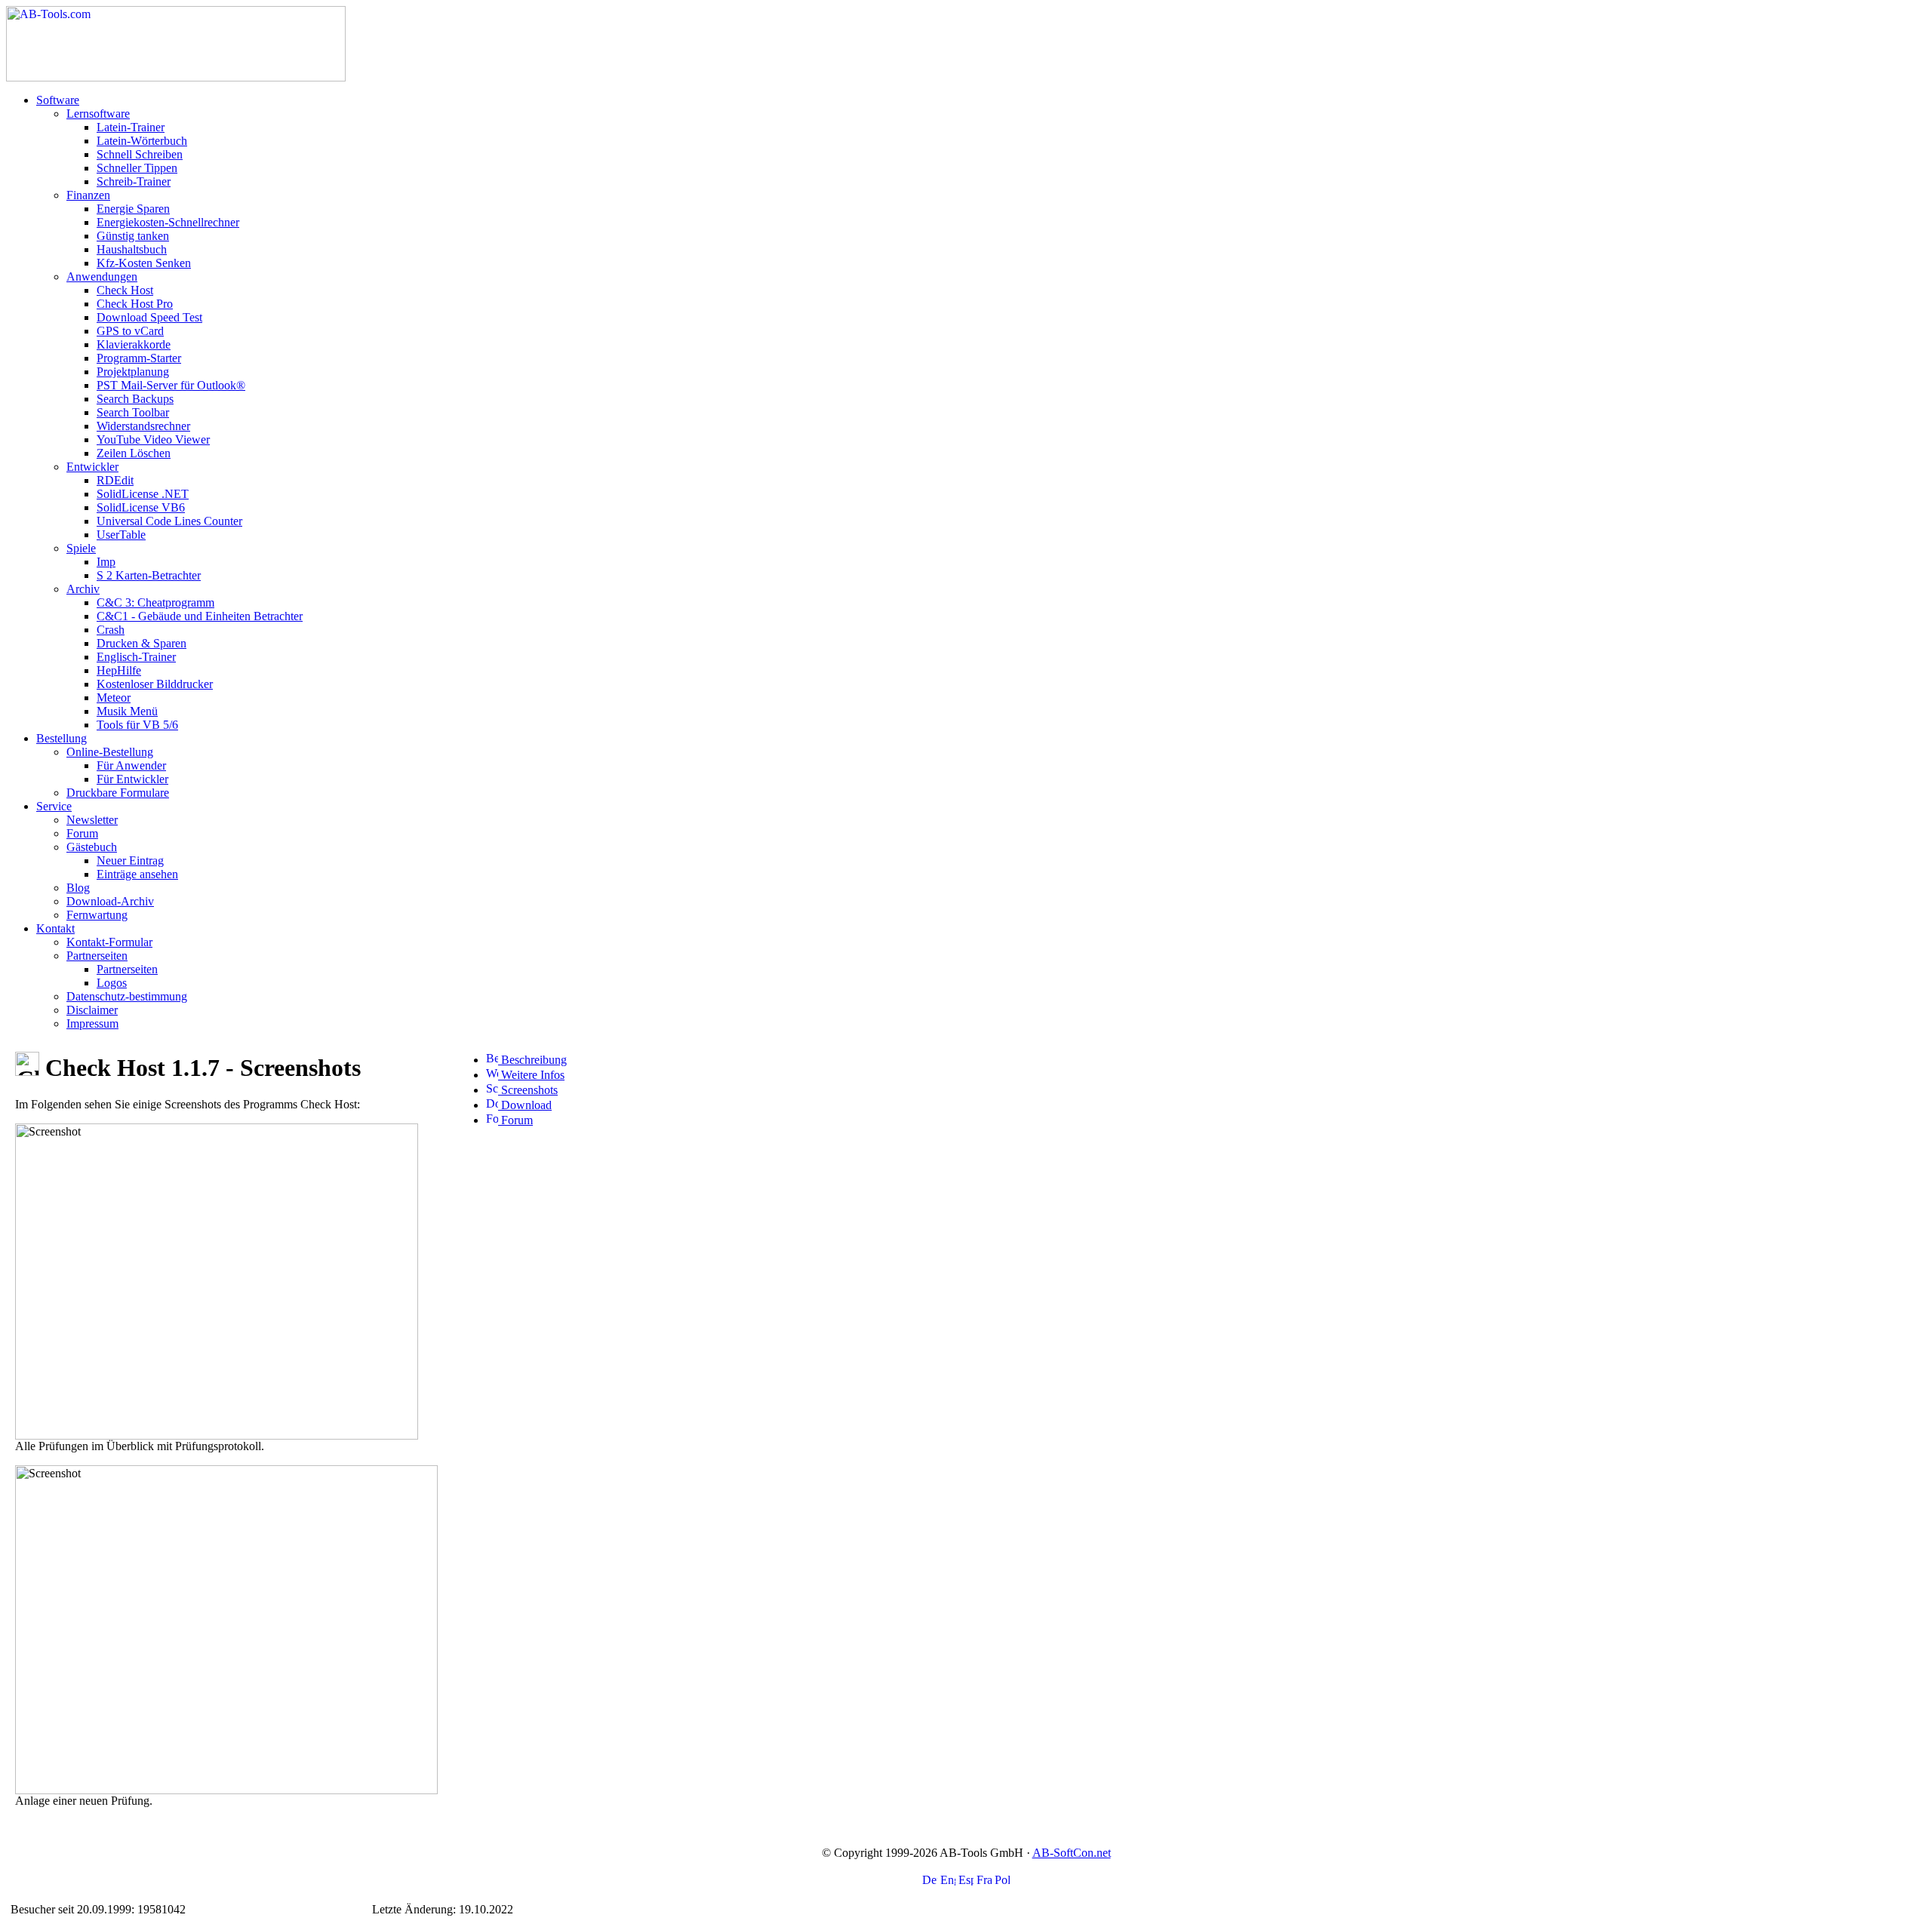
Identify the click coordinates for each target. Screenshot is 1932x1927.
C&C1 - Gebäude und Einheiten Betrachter (200, 616)
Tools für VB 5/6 (137, 725)
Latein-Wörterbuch (142, 141)
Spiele (81, 548)
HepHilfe (119, 670)
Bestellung (62, 738)
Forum (82, 833)
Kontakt (55, 928)
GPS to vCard (130, 331)
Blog (78, 888)
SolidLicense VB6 (141, 507)
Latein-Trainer (131, 127)
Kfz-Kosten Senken (144, 263)
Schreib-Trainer (134, 181)
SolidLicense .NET (143, 494)
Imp (106, 562)
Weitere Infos (531, 1075)
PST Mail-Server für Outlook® (171, 385)
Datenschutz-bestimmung (127, 996)
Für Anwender (131, 765)
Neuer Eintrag (130, 861)
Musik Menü (127, 711)
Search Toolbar (133, 412)
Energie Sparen (133, 209)
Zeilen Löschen (134, 453)
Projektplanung (133, 372)
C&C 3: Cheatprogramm (155, 602)
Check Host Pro (135, 304)
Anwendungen (102, 277)
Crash (111, 630)
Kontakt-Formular (109, 942)
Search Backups (135, 399)
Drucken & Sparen (142, 643)
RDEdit (115, 480)
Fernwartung (97, 915)
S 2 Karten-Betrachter (149, 575)
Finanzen (88, 195)
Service (54, 806)
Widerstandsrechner (143, 426)
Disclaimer (92, 1010)
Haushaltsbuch (132, 249)
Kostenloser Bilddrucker (155, 684)
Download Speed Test (149, 317)
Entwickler (92, 467)
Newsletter (92, 820)
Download (525, 1105)
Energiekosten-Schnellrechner (168, 222)
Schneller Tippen (137, 168)
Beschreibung (532, 1060)
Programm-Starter (139, 358)
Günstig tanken (133, 236)
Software (58, 100)
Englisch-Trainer (136, 657)
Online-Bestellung (110, 752)
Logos (112, 983)
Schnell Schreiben (140, 154)
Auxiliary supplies (232, 1909)
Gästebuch (92, 847)
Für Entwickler (132, 779)
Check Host (125, 290)
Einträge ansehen (137, 874)
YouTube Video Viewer (153, 439)
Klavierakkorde (134, 344)
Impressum (92, 1023)
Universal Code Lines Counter (169, 521)
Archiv (83, 589)
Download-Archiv (110, 901)
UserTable (121, 535)
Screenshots (528, 1090)
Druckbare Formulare (118, 793)
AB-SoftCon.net (1072, 1853)
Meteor (114, 698)
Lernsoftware (98, 114)
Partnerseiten (97, 956)
